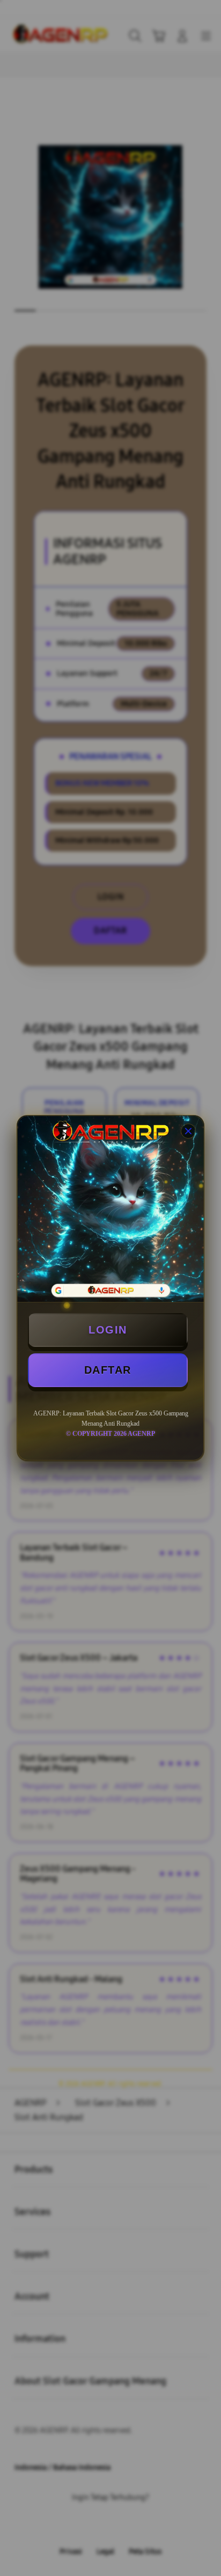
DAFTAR (108, 1370)
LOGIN (108, 1330)
